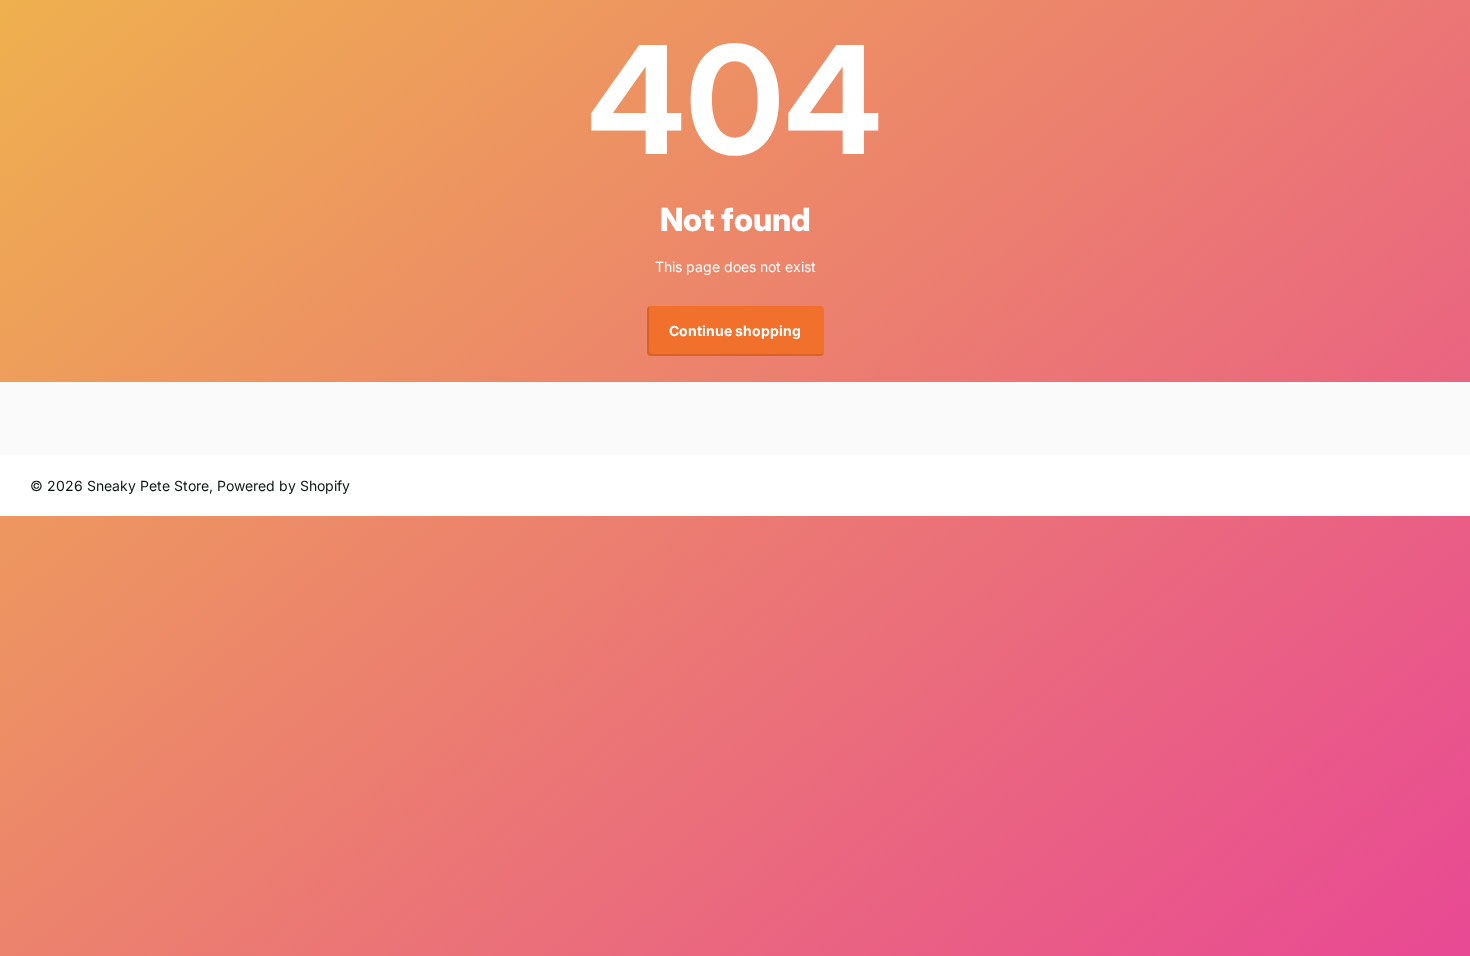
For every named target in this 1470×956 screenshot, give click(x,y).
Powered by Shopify (283, 485)
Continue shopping (735, 330)
